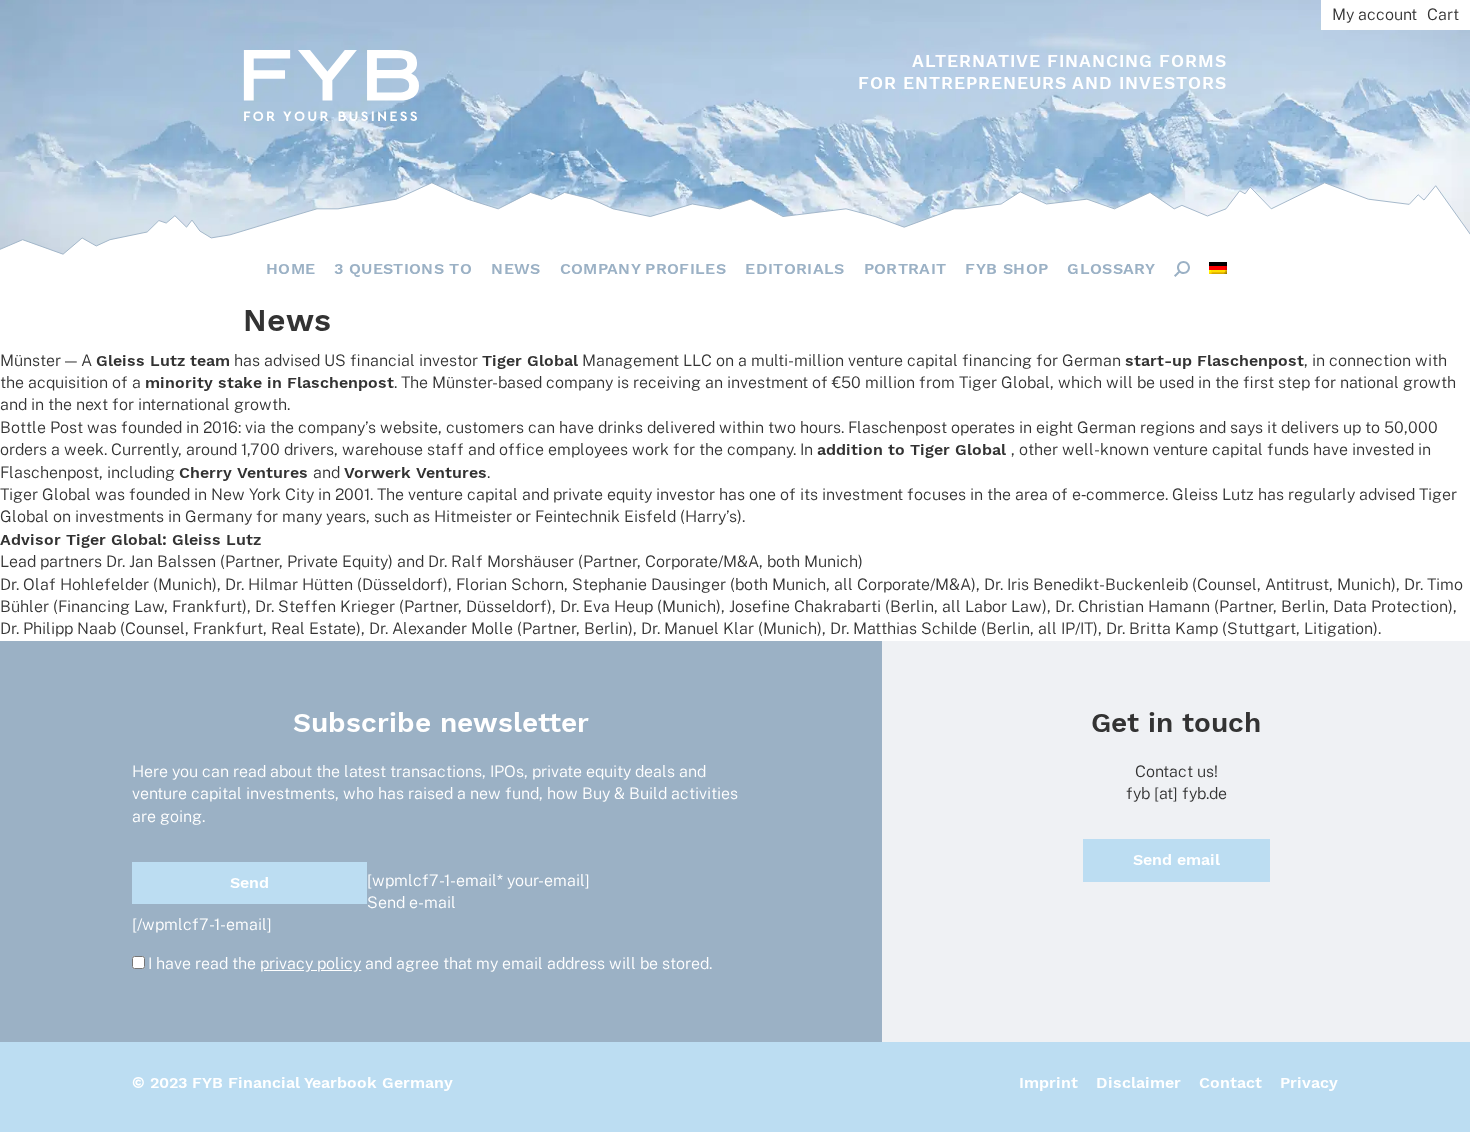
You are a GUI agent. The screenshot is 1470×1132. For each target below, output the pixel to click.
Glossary (1111, 268)
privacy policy (310, 963)
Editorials (795, 268)
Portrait (905, 268)
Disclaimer (1138, 1082)
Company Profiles (643, 268)
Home (290, 268)
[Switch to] (1218, 268)
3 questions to (403, 268)
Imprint (1048, 1082)
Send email (1176, 859)
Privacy (1309, 1082)
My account (1374, 14)
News (515, 268)
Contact (1230, 1082)
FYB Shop (1006, 268)
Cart (1443, 14)
